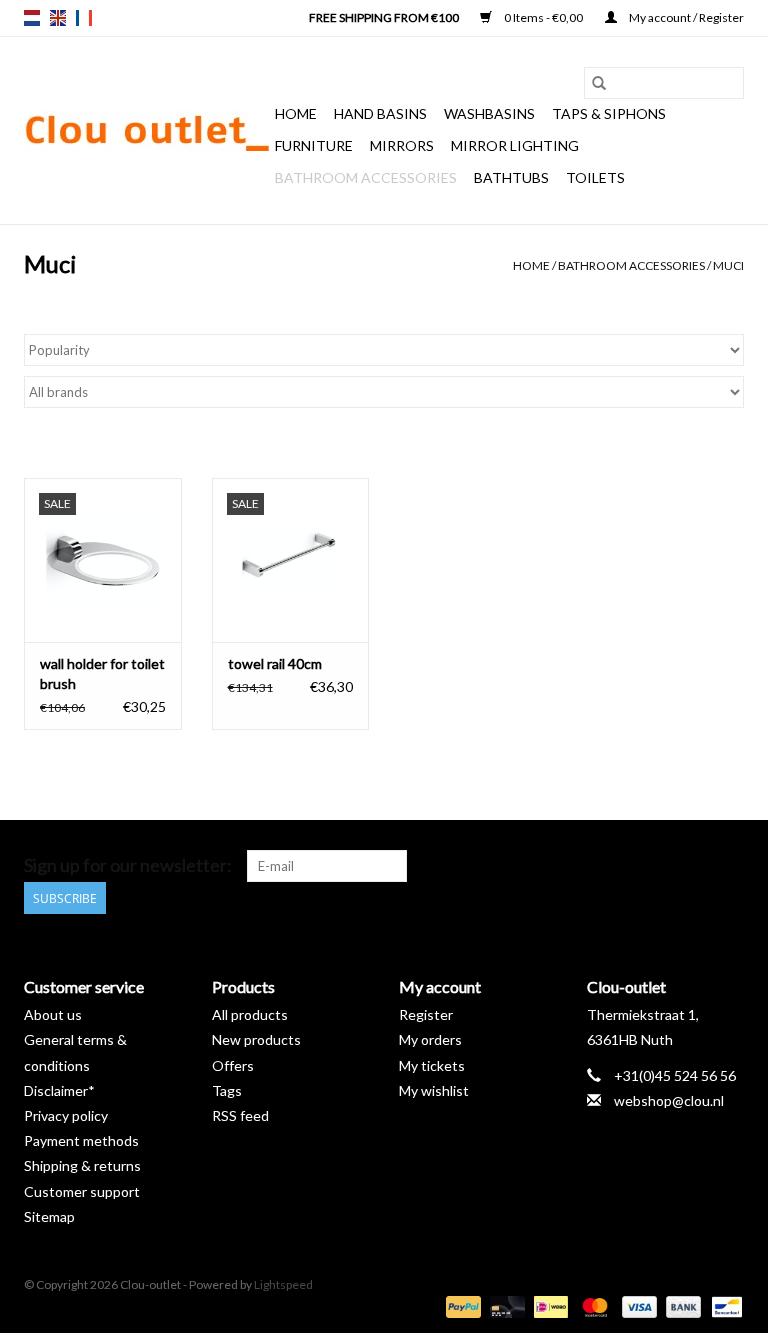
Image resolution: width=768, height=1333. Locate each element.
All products (250, 1014)
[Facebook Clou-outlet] (623, 866)
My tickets (432, 1065)
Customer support (82, 1191)
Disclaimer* (59, 1090)
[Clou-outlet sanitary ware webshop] (146, 131)
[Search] (599, 83)
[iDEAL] (548, 1305)
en (58, 18)
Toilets (595, 177)
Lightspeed (283, 1284)
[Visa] (637, 1305)
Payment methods (81, 1140)
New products (256, 1039)
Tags (227, 1090)
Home (296, 113)
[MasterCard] (592, 1305)
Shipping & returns (82, 1165)
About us (53, 1014)
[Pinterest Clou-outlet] (658, 866)
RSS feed (240, 1115)
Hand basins (380, 113)
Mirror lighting (515, 145)
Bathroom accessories (366, 177)
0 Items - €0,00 (543, 17)
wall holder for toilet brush (102, 673)
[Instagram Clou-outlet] (728, 866)
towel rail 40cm (275, 663)
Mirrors (402, 145)
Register (426, 1014)
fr (84, 18)
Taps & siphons (609, 113)
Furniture (314, 145)
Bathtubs (511, 177)
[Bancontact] (723, 1305)
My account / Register (685, 17)
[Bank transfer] (681, 1305)
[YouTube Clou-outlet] (693, 866)
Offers (233, 1065)
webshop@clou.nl (669, 1100)
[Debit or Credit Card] (505, 1305)
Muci (728, 265)
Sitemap (49, 1216)
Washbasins (489, 113)
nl (32, 18)
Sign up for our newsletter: (128, 865)
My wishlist (434, 1090)
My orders (430, 1039)
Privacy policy (66, 1115)
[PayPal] (461, 1305)
